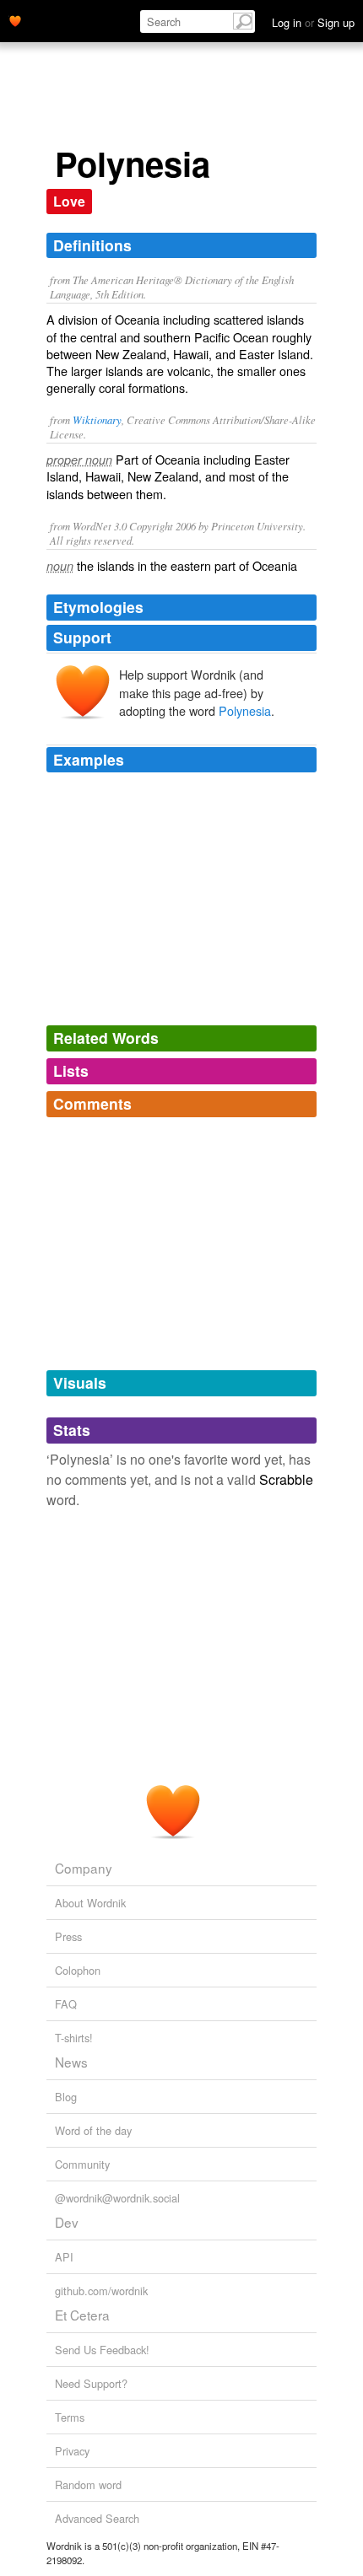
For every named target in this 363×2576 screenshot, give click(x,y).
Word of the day (93, 2130)
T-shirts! (74, 2038)
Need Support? (91, 2383)
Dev (67, 2222)
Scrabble (286, 1479)
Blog (66, 2097)
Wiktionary (97, 419)
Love (69, 201)
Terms (70, 2417)
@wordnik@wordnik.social (117, 2198)
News (71, 2062)
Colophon (78, 1970)
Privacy (72, 2451)
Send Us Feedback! (102, 2350)
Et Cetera (82, 2315)
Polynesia (245, 710)
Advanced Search (97, 2518)
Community (82, 2164)
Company (84, 1868)
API (64, 2257)
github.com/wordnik (101, 2291)
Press (68, 1936)
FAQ (66, 2004)
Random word (88, 2485)
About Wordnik (90, 1903)
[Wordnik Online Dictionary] (15, 19)
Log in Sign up (313, 22)
